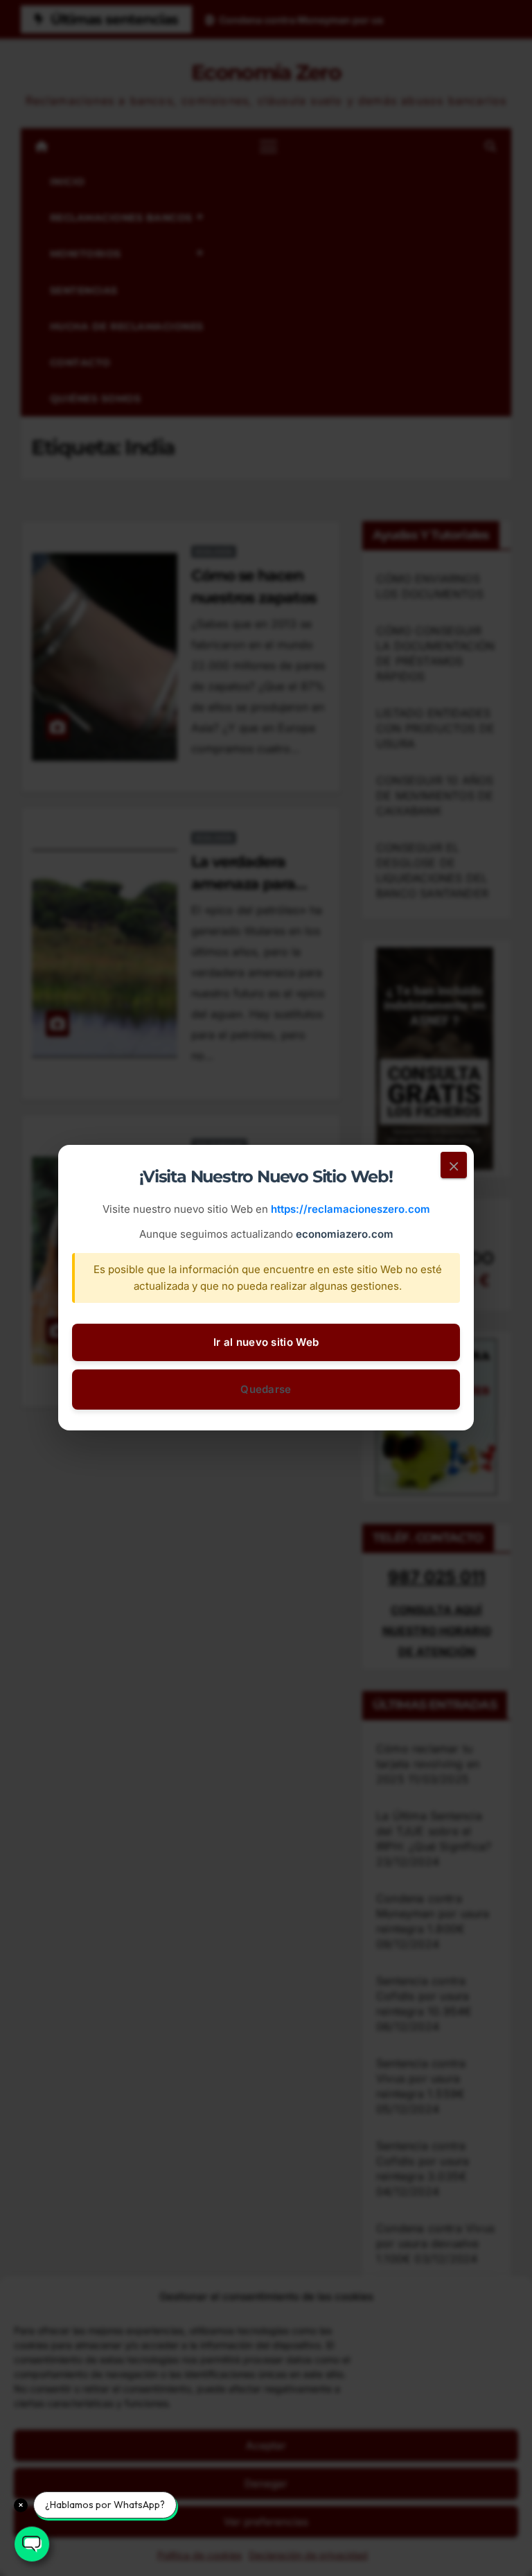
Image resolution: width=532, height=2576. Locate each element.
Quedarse (266, 1390)
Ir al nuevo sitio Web (266, 1343)
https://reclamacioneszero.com (351, 1210)
